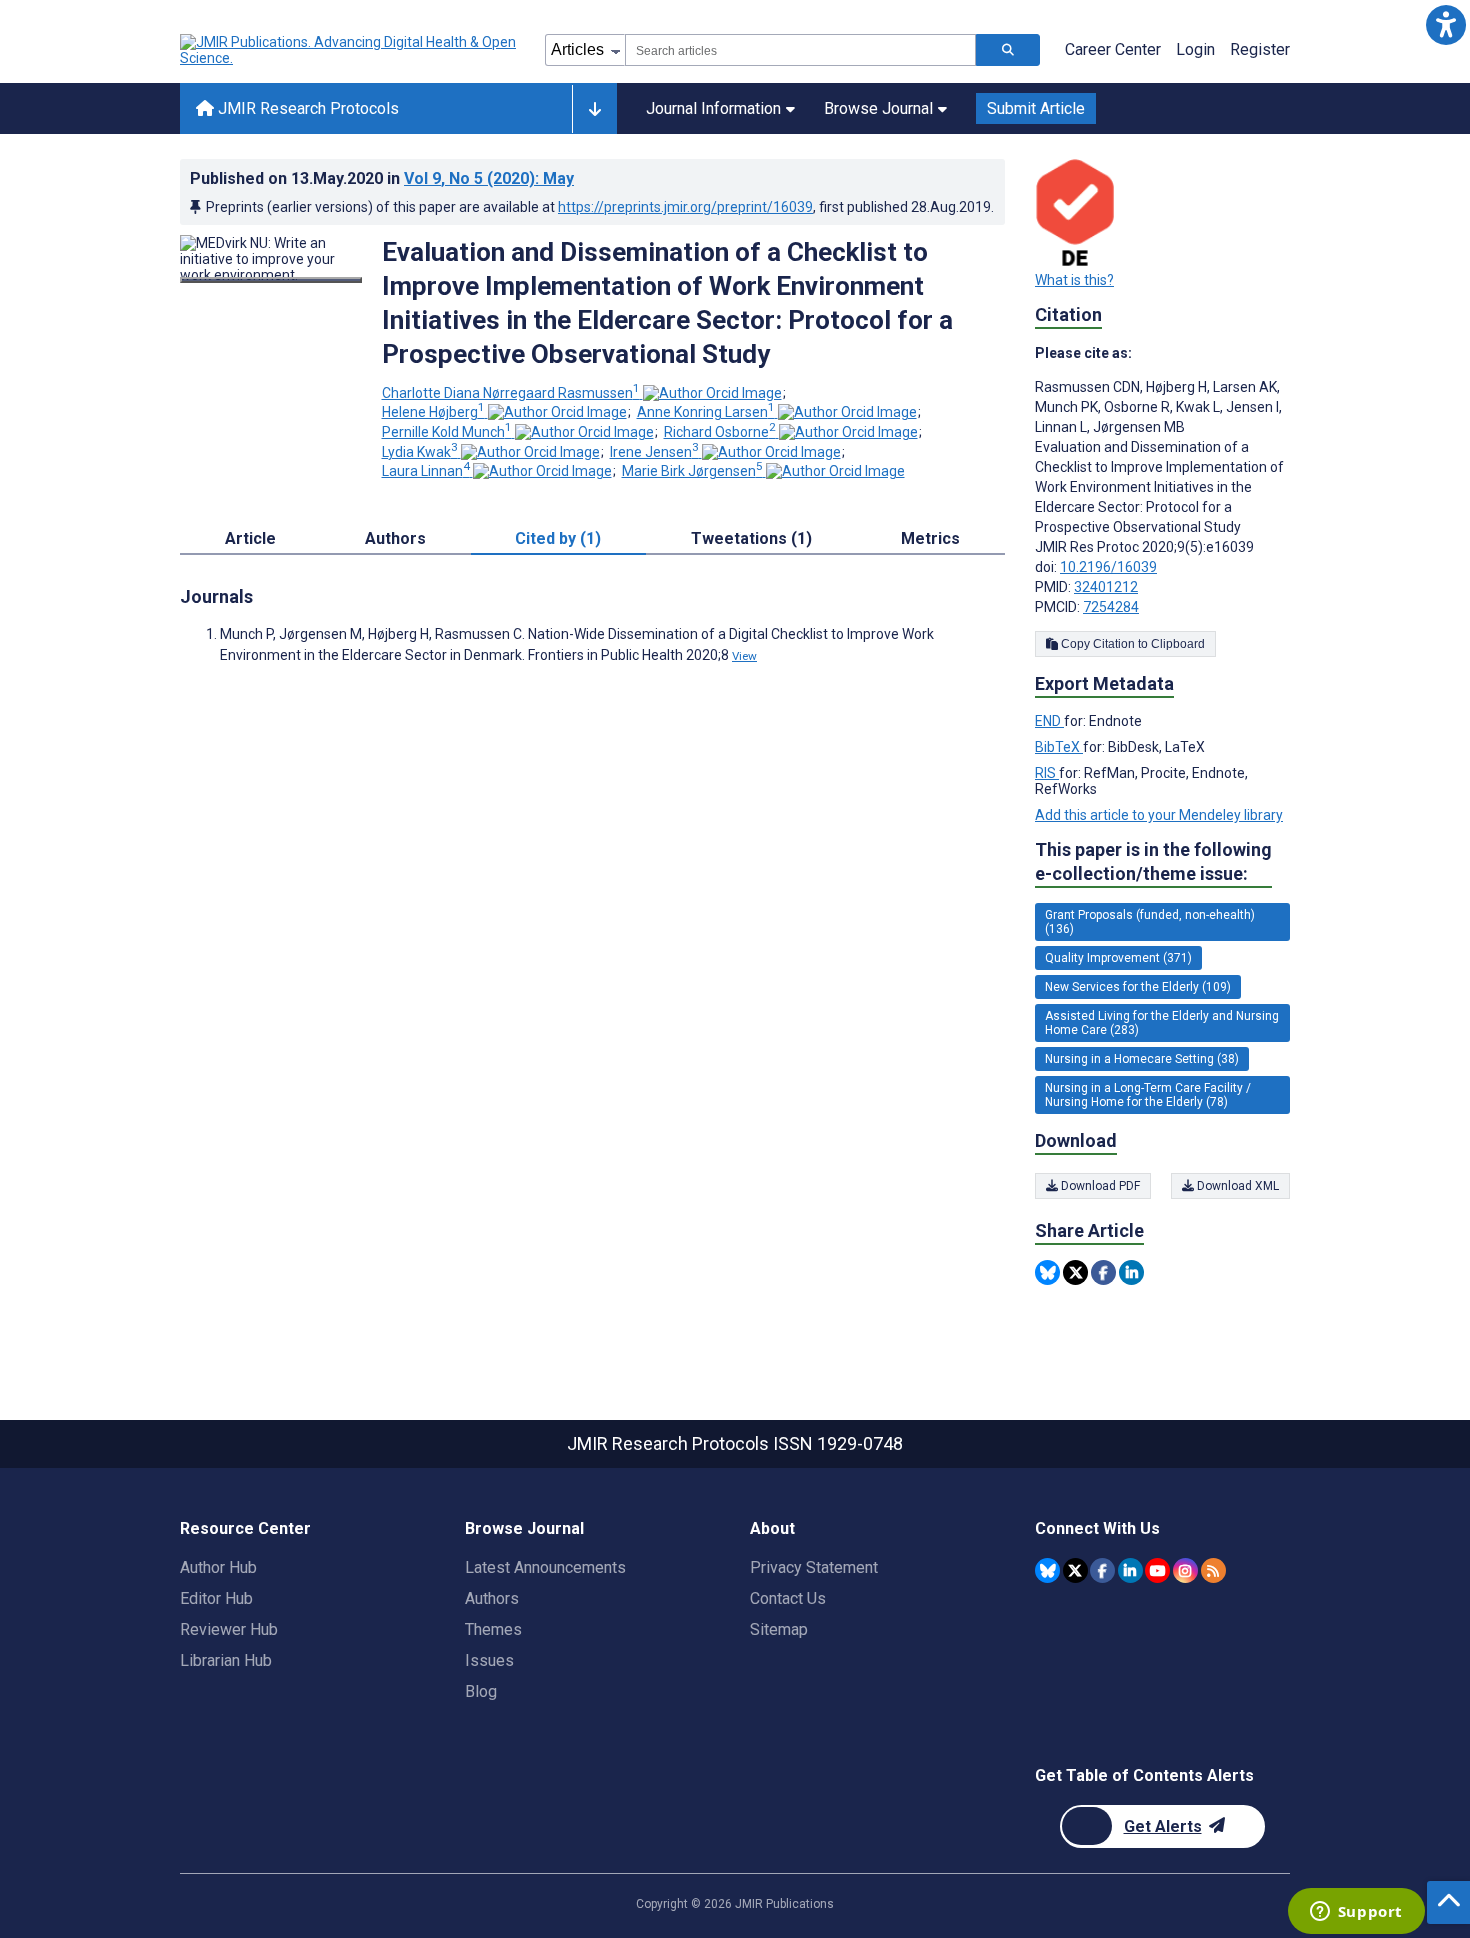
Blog (481, 1691)
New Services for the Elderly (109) (1138, 987)
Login (1195, 49)
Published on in (382, 178)
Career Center (1113, 49)
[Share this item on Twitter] (1075, 1272)
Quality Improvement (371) (1118, 958)
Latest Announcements (545, 1567)
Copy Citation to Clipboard (1131, 644)
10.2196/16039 (1108, 567)
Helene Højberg (433, 412)
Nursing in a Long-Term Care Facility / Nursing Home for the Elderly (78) (1148, 1095)
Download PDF (1099, 1186)
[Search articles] (1008, 50)
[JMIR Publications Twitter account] (1075, 1570)
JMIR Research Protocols (306, 108)
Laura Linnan (426, 471)
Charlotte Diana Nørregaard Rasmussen (511, 393)
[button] (1445, 24)
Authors (492, 1598)
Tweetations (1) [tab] (751, 538)
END (1049, 721)
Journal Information (713, 108)
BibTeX (1059, 747)
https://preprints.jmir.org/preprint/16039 (685, 207)
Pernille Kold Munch (447, 432)
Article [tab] (250, 538)
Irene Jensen (654, 452)
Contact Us (788, 1598)
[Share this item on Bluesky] (1047, 1272)
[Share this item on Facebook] (1103, 1272)
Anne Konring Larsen (706, 412)
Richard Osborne (720, 432)
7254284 (1111, 607)
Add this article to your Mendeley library (1159, 815)
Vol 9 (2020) (489, 178)
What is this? (1074, 280)
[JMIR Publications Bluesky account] (1047, 1570)
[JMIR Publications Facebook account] (1102, 1570)
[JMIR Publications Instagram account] (1185, 1570)
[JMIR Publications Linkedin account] (1130, 1570)
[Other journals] (594, 109)
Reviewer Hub (229, 1629)
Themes (493, 1629)
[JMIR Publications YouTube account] (1157, 1570)
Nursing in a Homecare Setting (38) (1142, 1059)
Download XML (1236, 1186)
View (744, 656)
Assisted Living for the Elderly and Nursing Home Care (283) (1162, 1023)
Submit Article (1036, 108)
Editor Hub (216, 1598)
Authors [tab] (395, 538)
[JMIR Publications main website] (350, 50)
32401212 (1106, 587)
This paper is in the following (1153, 861)
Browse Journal (878, 108)
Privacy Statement (814, 1567)
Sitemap (779, 1629)
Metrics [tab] (930, 538)
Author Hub (218, 1567)
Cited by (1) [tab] (558, 538)
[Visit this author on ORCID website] (712, 393)
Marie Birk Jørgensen (692, 471)
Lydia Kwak (420, 452)
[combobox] (800, 50)
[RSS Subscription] (1213, 1570)
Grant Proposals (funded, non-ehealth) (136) (1150, 922)
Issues (489, 1660)
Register (1260, 49)
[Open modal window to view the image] (271, 280)
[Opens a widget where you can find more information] (1356, 1913)
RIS (1047, 773)
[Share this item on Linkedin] (1131, 1272)
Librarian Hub (226, 1660)
